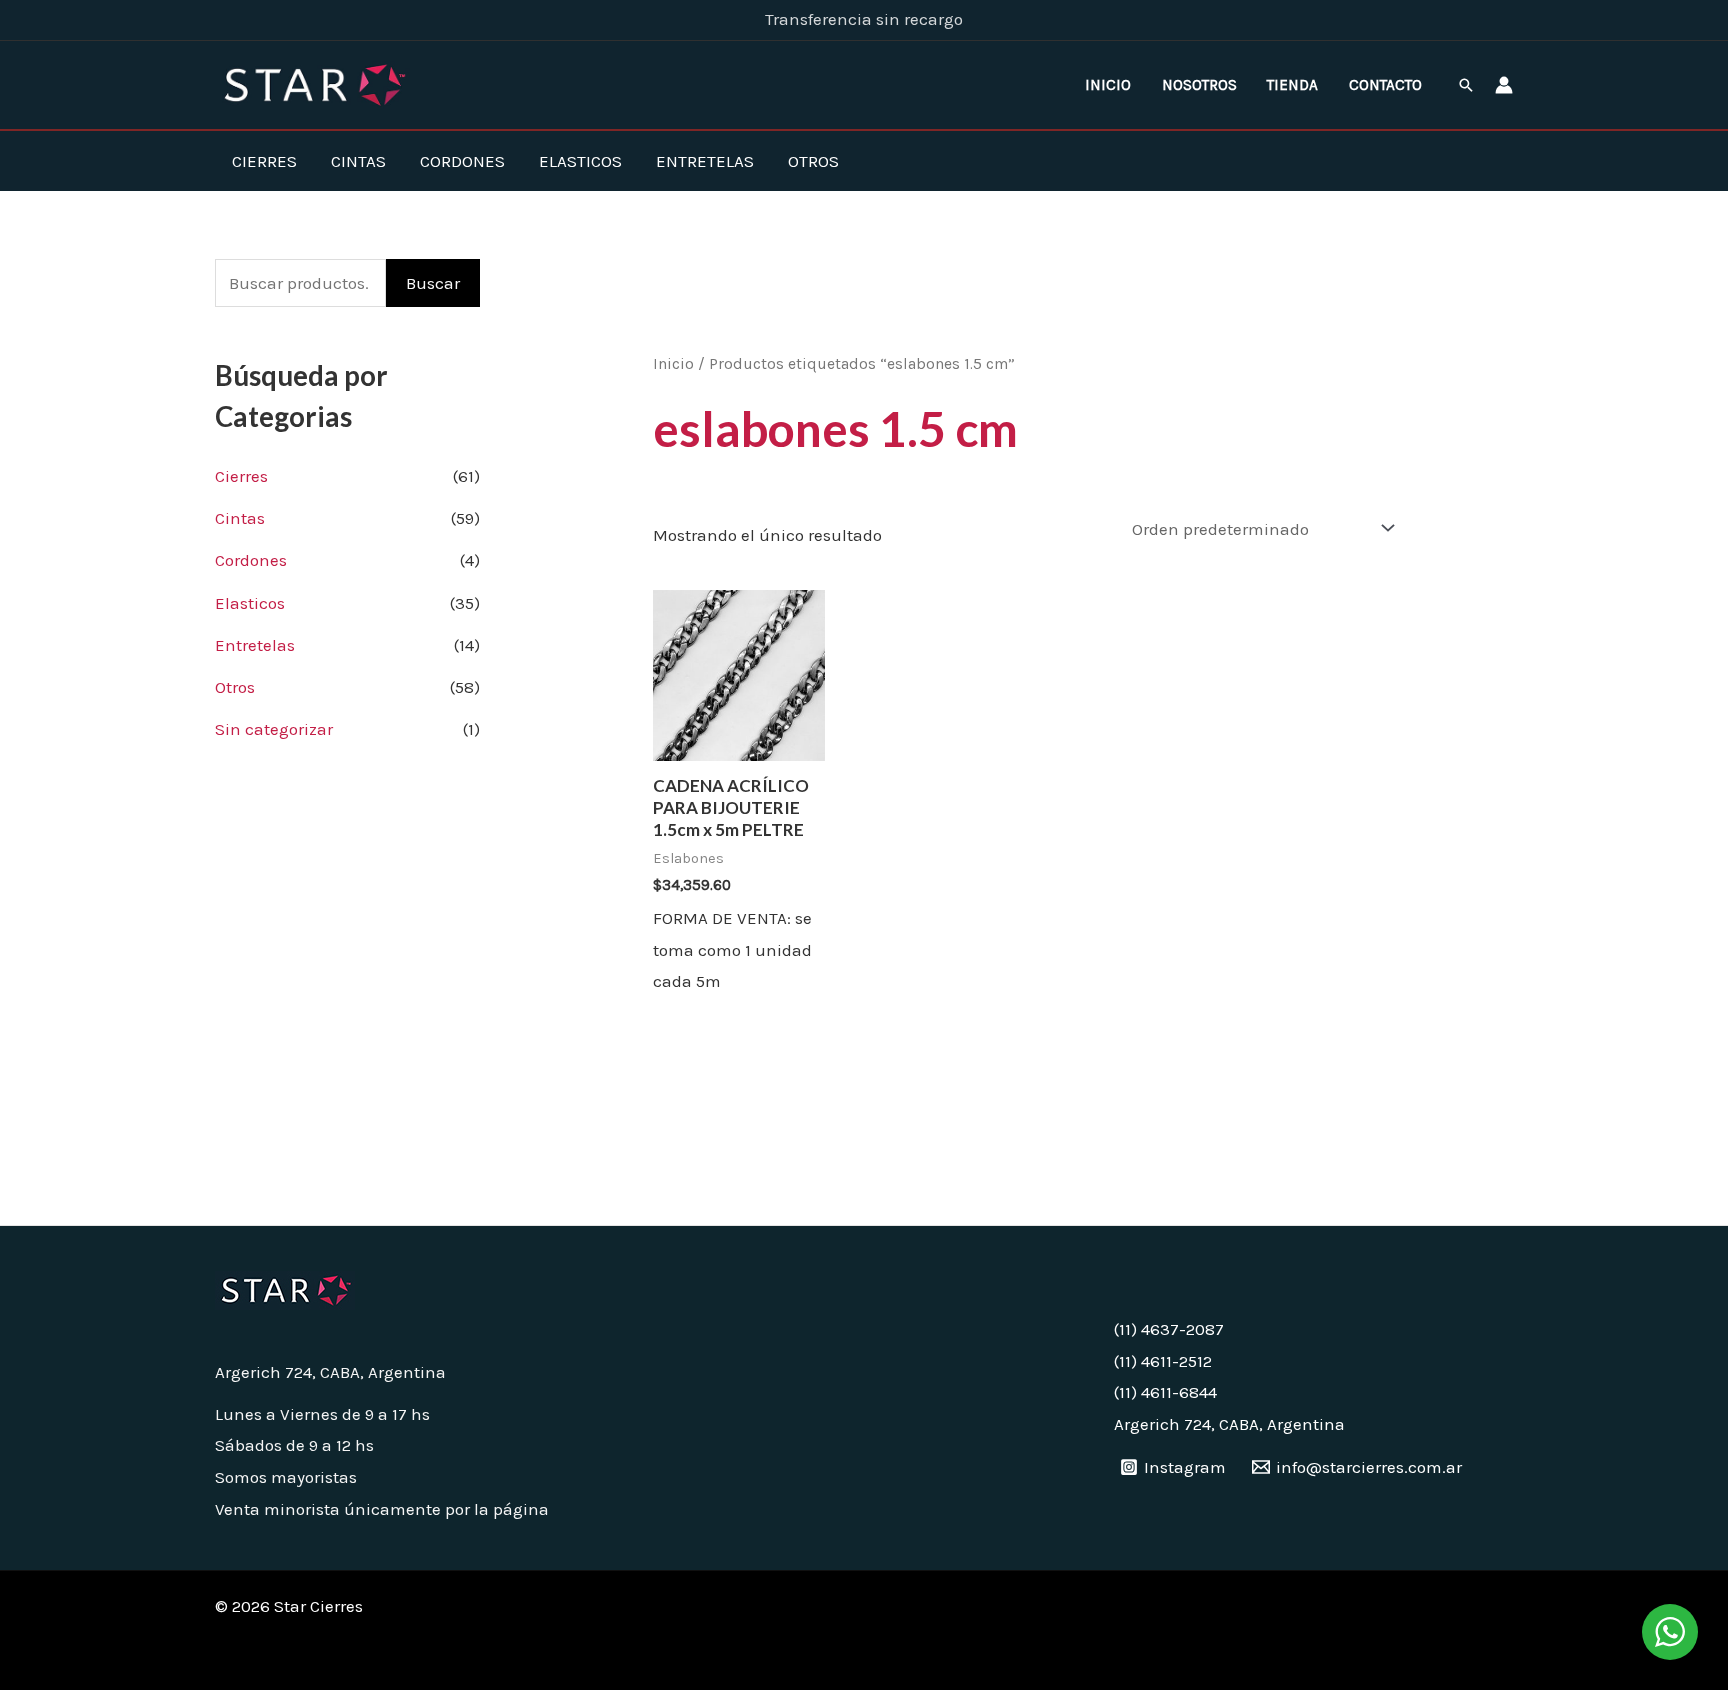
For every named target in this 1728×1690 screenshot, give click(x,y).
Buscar (433, 283)
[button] (1466, 85)
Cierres (264, 161)
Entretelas (705, 161)
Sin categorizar (274, 729)
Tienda (1292, 85)
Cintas (358, 161)
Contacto (1385, 85)
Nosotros (1199, 85)
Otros (813, 161)
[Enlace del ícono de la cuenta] (1504, 85)
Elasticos (580, 161)
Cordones (462, 161)
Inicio (1108, 85)
